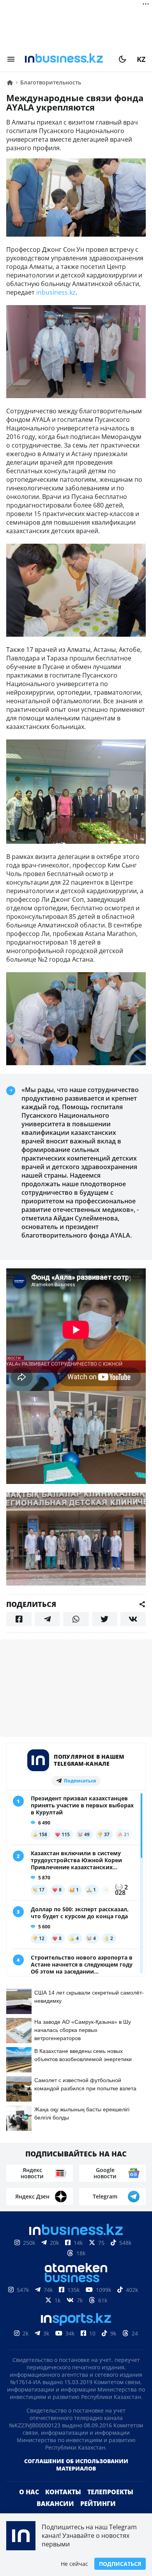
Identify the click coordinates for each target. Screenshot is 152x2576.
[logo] (67, 59)
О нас (29, 2492)
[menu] (11, 59)
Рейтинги (98, 2504)
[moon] (122, 59)
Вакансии (55, 2504)
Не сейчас (74, 2564)
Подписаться (120, 2564)
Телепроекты (110, 2492)
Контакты (63, 2492)
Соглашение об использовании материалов (76, 2465)
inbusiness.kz (56, 292)
